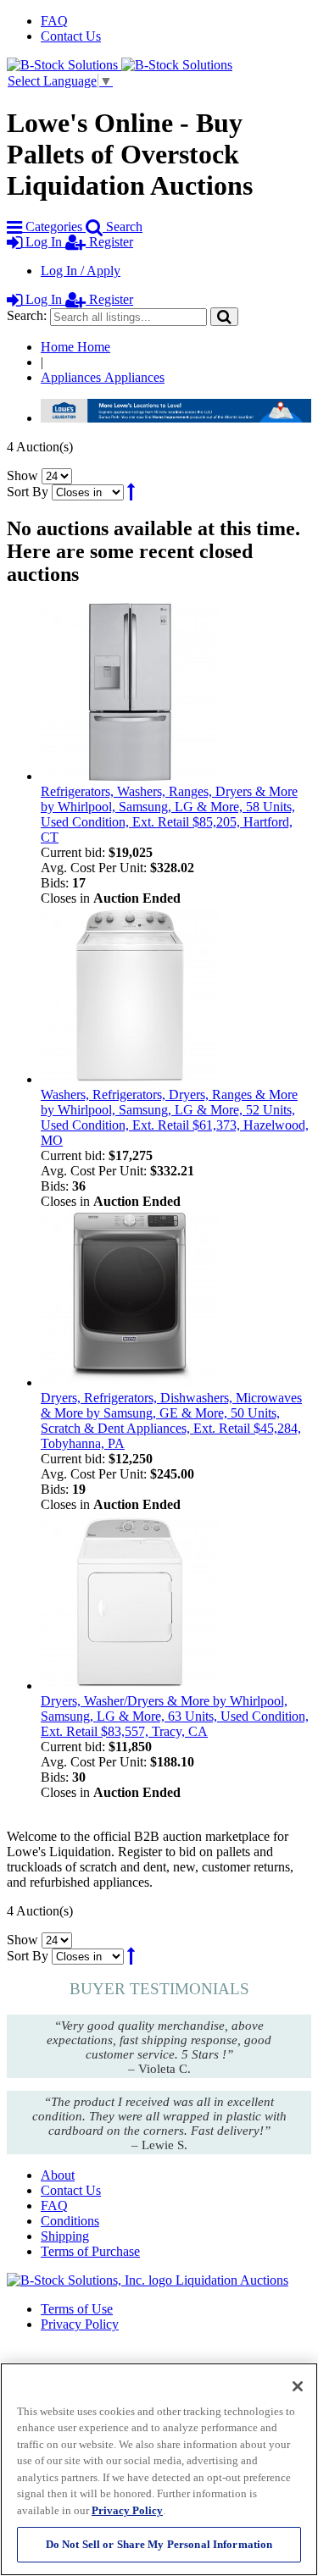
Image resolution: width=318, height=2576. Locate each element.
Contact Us (71, 36)
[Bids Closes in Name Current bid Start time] (89, 492)
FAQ (54, 21)
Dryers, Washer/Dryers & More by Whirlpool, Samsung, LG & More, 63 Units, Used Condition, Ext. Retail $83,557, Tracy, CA (175, 1716)
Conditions (70, 2221)
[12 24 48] (57, 475)
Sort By (28, 492)
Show (22, 475)
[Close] (298, 2386)
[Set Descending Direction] (131, 492)
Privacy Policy (80, 2324)
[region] (159, 2469)
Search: (27, 315)
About (58, 2175)
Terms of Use (77, 2309)
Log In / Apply (81, 271)
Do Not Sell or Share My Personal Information (159, 2544)
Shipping (65, 2236)
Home (75, 347)
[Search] (224, 316)
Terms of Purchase (90, 2251)
